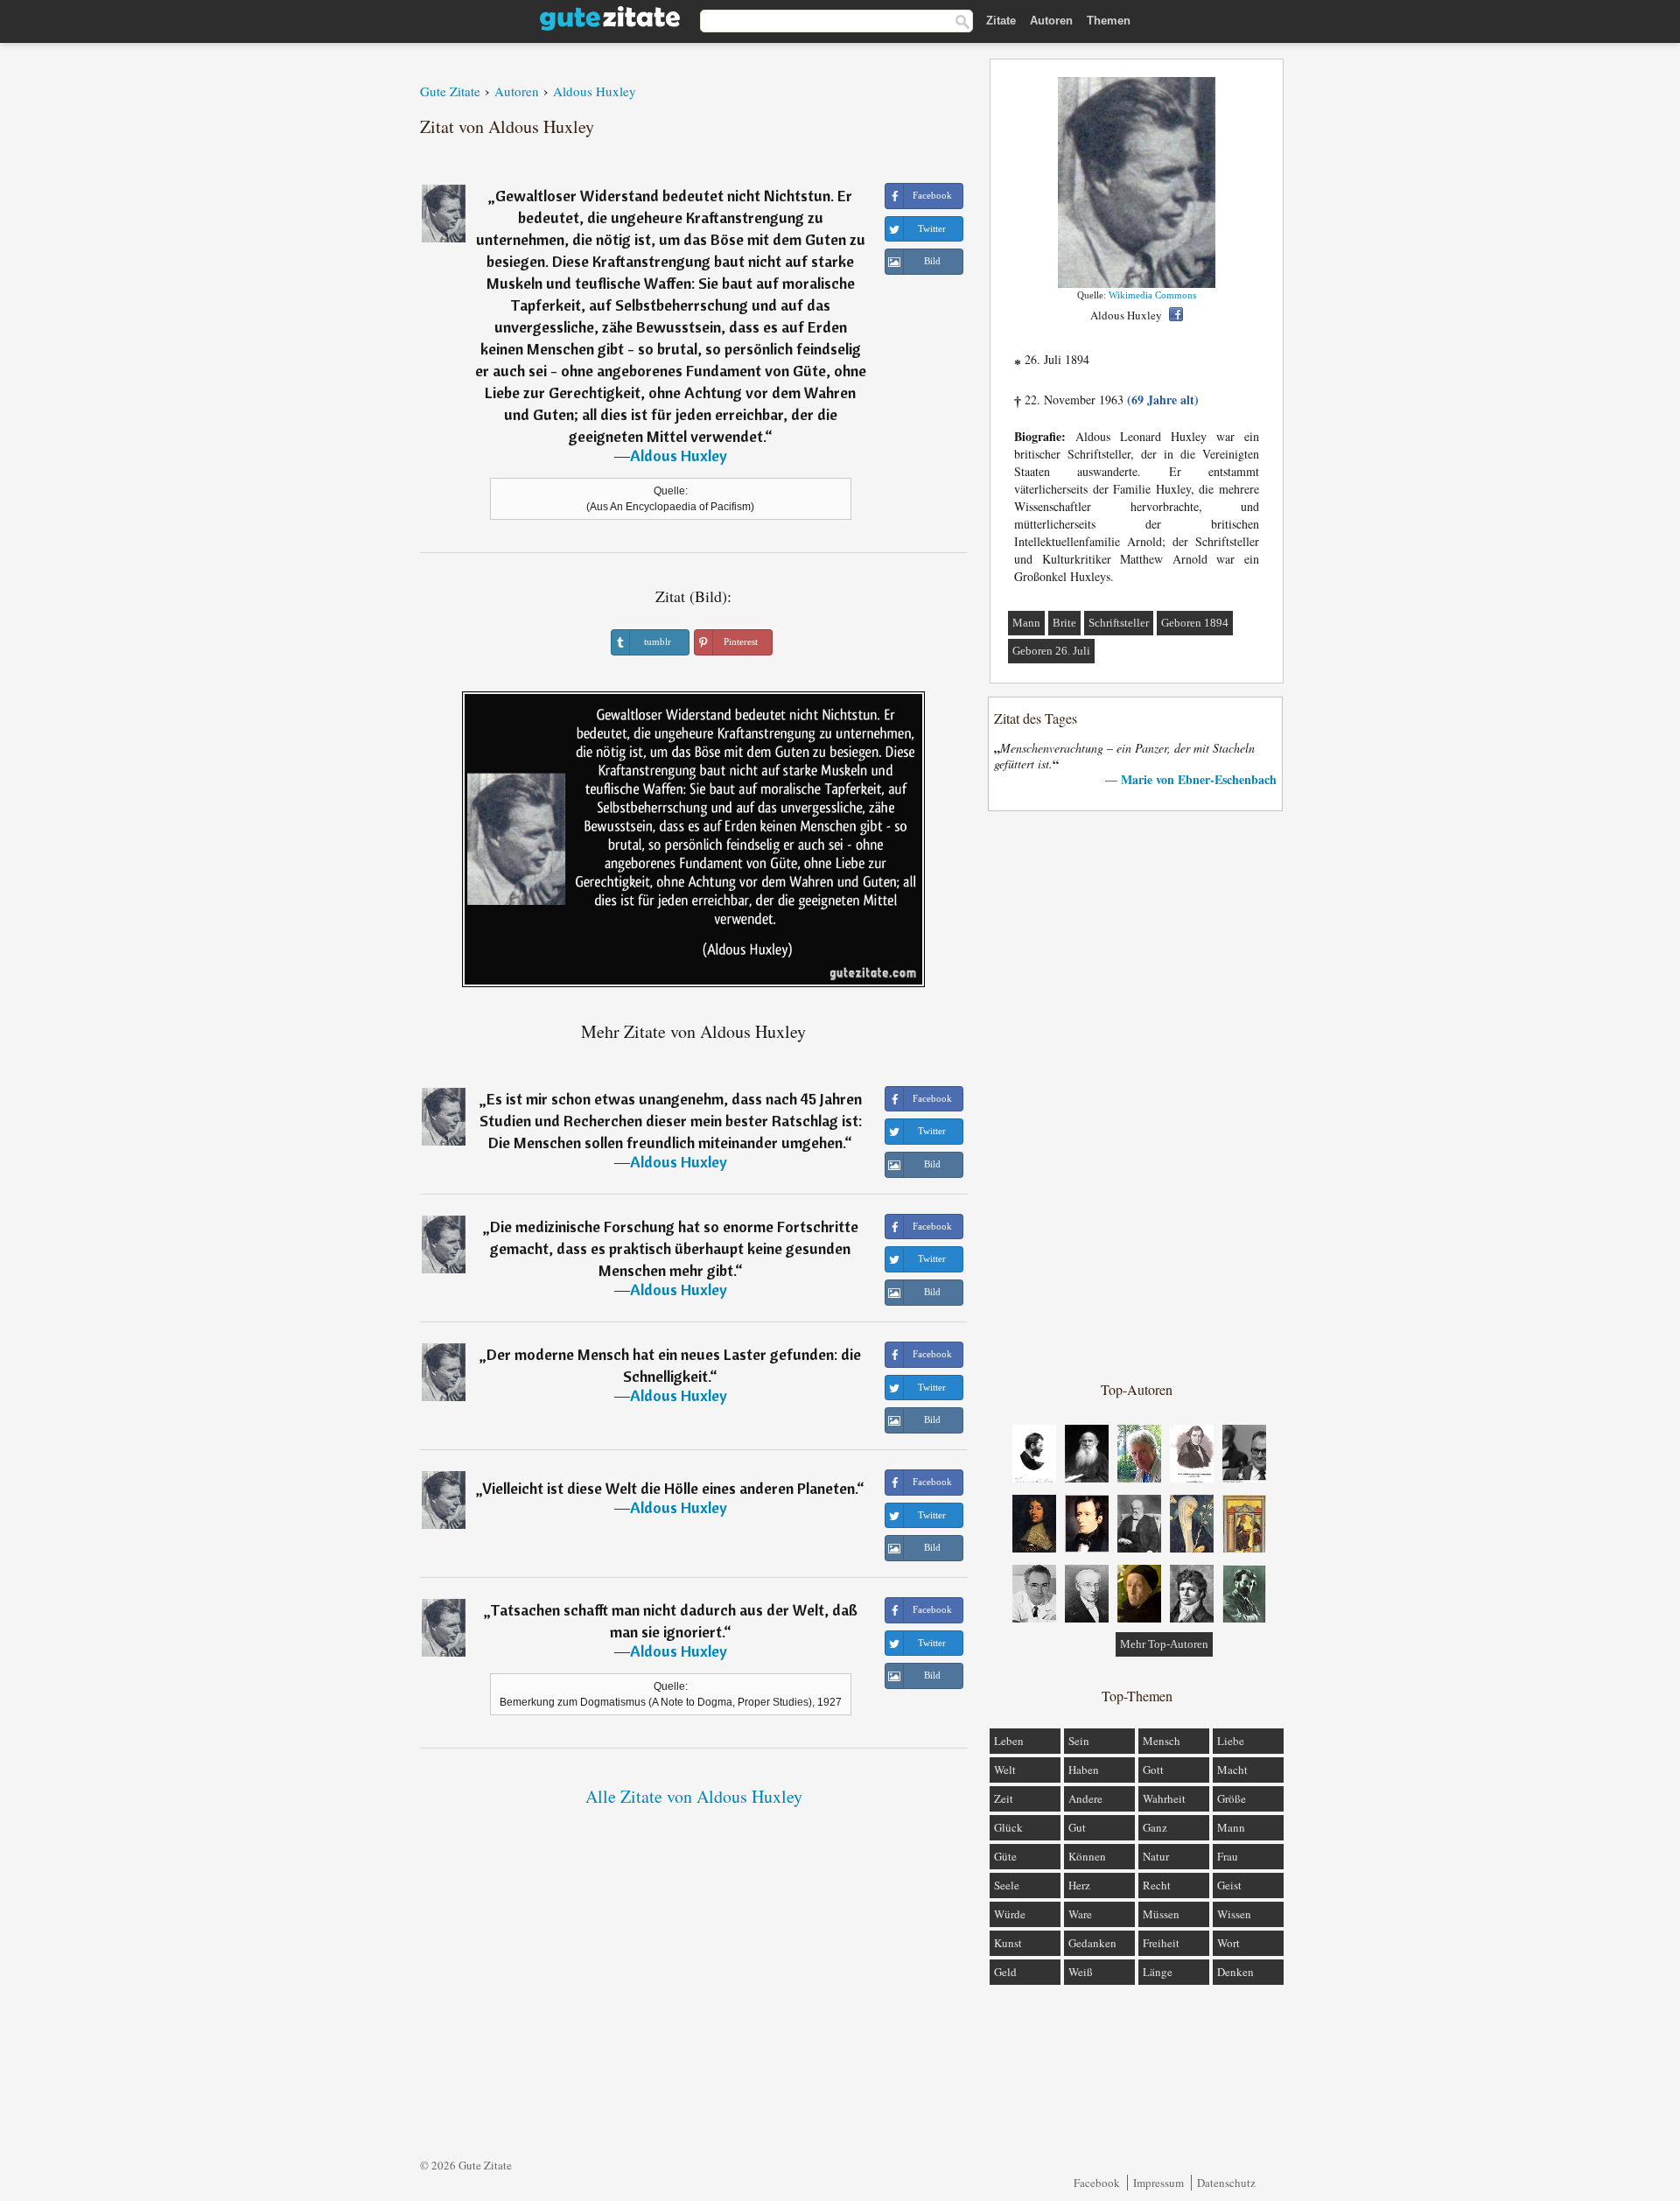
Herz (1079, 1885)
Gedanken (1092, 1943)
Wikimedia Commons (1152, 295)
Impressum (1158, 2183)
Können (1087, 1856)
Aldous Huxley (679, 456)
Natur (1156, 1856)
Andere (1085, 1798)
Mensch (1162, 1741)
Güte (1005, 1856)
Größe (1232, 1798)
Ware (1080, 1914)
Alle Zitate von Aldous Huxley (694, 1796)
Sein (1079, 1741)
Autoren (1051, 21)
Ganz (1155, 1827)
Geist (1229, 1885)
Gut (1077, 1827)
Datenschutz (1226, 2183)
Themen (1109, 21)
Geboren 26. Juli (1051, 651)
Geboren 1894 (1195, 623)
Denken (1235, 1972)
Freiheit (1161, 1943)
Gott (1153, 1770)
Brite (1064, 623)
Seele (1007, 1885)
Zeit (1004, 1798)
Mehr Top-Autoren (1164, 1644)
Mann (1026, 623)
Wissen (1234, 1914)
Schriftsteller (1119, 623)
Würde (1010, 1914)
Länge (1158, 1972)
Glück (1008, 1827)
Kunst (1008, 1943)
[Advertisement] (1137, 1095)
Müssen (1161, 1914)
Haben (1084, 1770)
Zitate (1001, 21)
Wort (1228, 1943)
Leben (1009, 1741)
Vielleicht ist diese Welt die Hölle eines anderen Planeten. (669, 1488)
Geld (1005, 1972)
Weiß (1081, 1972)
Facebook (1097, 2183)
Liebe (1231, 1741)
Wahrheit (1164, 1798)
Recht (1157, 1885)
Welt (1005, 1770)
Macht (1232, 1770)
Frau (1228, 1856)
